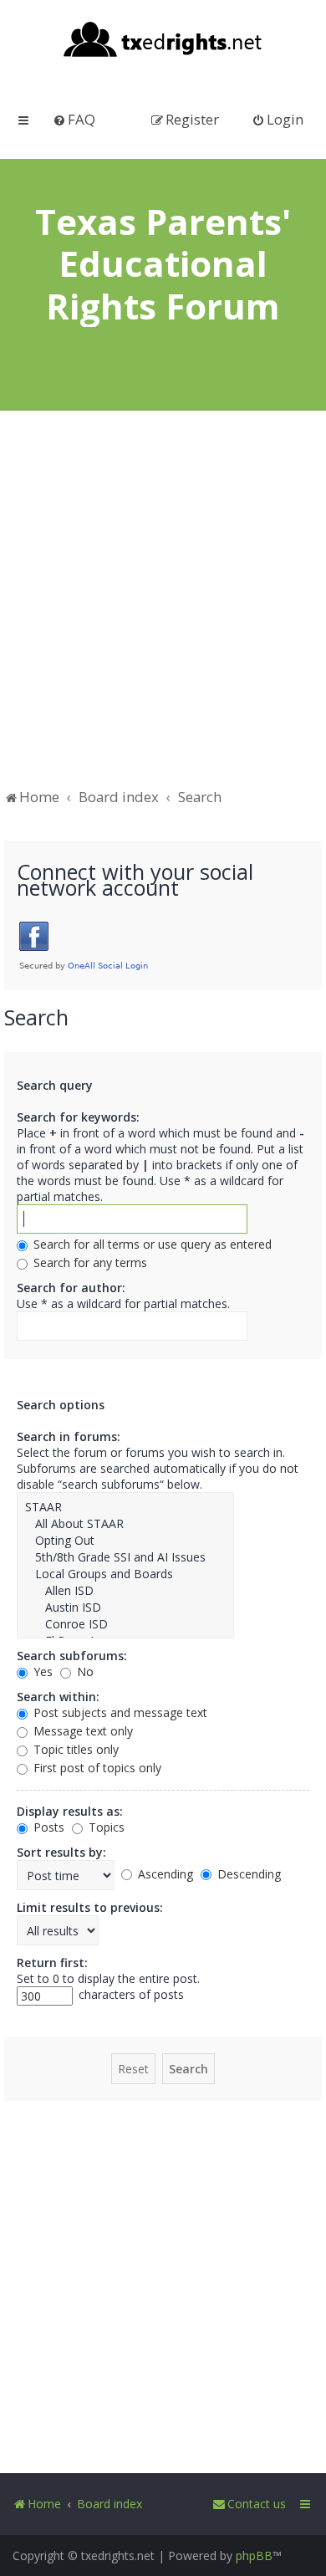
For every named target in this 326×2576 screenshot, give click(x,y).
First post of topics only (96, 1768)
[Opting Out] (125, 1541)
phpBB (254, 2556)
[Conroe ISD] (125, 1624)
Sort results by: (61, 1852)
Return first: (52, 1963)
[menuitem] (74, 119)
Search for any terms (89, 1262)
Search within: (58, 1697)
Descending (247, 1874)
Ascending (164, 1874)
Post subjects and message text (119, 1712)
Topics (105, 1827)
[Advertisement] (163, 607)
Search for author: (71, 1288)
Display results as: (70, 1811)
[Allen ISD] (125, 1591)
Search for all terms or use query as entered (151, 1244)
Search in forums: (69, 1436)
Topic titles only (74, 1749)
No (84, 1671)
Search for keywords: (78, 1117)
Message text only (81, 1731)
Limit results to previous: (90, 1907)
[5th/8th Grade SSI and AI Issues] (125, 1557)
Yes (41, 1671)
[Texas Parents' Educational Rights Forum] (163, 41)
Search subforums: (72, 1656)
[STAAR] (125, 1507)
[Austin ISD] (125, 1607)
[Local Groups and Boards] (125, 1574)
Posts (47, 1827)
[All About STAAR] (125, 1524)
